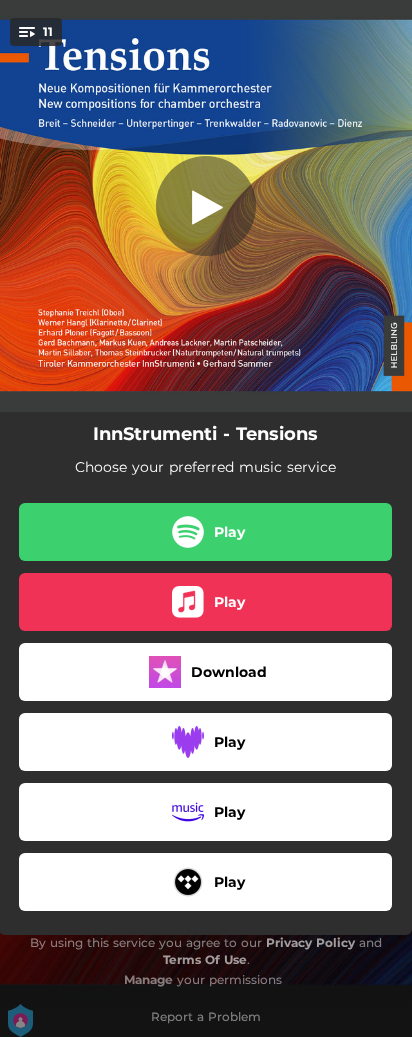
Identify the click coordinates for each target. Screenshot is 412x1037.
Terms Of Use (205, 959)
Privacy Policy (310, 942)
